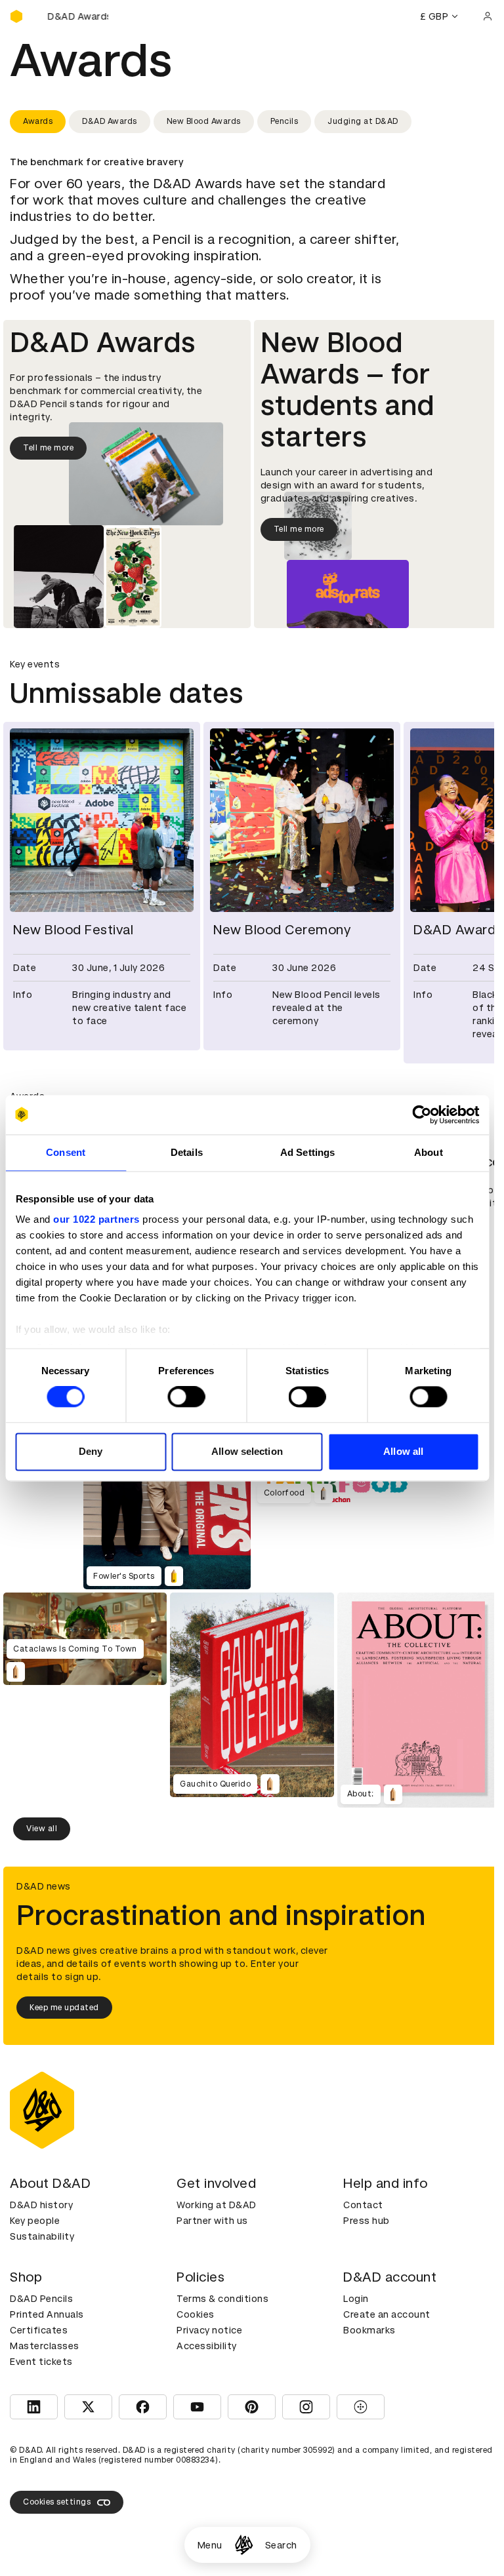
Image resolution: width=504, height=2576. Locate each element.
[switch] (186, 1397)
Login (356, 2299)
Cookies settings (57, 2502)
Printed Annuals (47, 2314)
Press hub (367, 2221)
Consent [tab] (66, 1152)
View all (42, 1829)
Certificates (39, 2330)
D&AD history (41, 2205)
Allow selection (247, 1451)
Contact (363, 2205)
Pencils (284, 121)
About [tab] (429, 1152)
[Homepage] (244, 2545)
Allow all (403, 1451)
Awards (38, 121)
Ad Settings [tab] (307, 1152)
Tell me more (48, 448)
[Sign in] (488, 16)
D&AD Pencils (41, 2299)
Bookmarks (369, 2330)
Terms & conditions (222, 2299)
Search (281, 2545)
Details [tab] (187, 1152)
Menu (210, 2545)
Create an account (387, 2314)
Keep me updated (64, 2008)
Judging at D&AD (363, 121)
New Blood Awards (204, 121)
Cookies (196, 2314)
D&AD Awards (110, 121)
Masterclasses (45, 2346)
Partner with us (212, 2221)
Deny (91, 1451)
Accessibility (207, 2346)
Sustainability (42, 2236)
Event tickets (41, 2362)
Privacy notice (209, 2330)
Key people (35, 2221)
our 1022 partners (96, 1219)
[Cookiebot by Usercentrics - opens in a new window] (422, 1115)
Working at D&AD (217, 2205)
